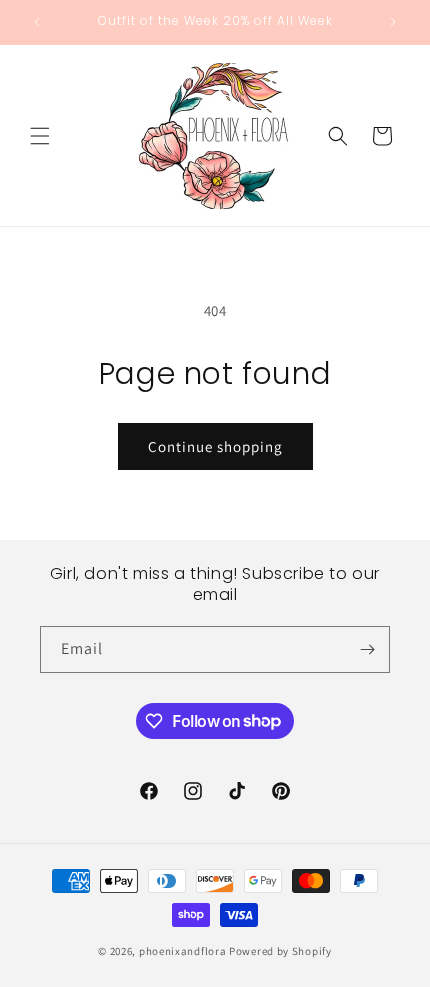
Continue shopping (215, 446)
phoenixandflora (183, 951)
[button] (40, 136)
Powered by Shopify (280, 951)
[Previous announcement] (37, 22)
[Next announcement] (393, 22)
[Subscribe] (367, 649)
